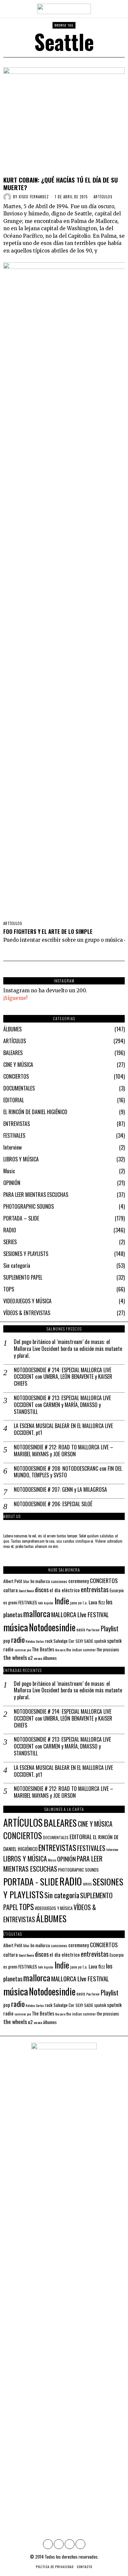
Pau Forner (93, 1630)
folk (41, 1603)
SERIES (10, 1242)
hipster (49, 1603)
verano (38, 1658)
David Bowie (26, 1591)
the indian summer (81, 1650)
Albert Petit (13, 1581)
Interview (12, 1147)
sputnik (100, 1641)
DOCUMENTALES (19, 1088)
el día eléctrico (65, 1590)
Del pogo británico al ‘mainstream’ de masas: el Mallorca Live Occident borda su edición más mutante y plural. (68, 1349)
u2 (30, 1658)
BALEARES (13, 1053)
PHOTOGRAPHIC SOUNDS (29, 1206)
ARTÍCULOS (103, 197)
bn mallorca (40, 1581)
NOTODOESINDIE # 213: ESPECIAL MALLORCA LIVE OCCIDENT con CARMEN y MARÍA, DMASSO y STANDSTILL (62, 1405)
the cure (60, 1650)
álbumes (50, 1658)
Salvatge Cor (64, 1641)
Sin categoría (17, 1266)
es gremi (10, 1603)
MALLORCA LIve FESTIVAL (80, 1614)
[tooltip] (48, 2544)
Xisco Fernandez (34, 197)
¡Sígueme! (15, 998)
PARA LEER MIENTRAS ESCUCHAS (36, 1195)
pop (7, 1641)
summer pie (23, 1650)
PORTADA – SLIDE (21, 1218)
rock (49, 1641)
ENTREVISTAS (17, 1124)
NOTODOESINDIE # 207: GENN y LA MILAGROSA (60, 1490)
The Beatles (43, 1649)
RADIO (10, 1230)
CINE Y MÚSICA (18, 1065)
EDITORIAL (14, 1100)
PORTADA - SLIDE (31, 1882)
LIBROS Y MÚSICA (21, 1159)
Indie (62, 1601)
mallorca (37, 1613)
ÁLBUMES (12, 1029)
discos (42, 1589)
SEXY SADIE (84, 1641)
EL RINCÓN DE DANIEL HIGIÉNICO (35, 1112)
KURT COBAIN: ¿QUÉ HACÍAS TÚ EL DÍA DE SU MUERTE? (61, 184)
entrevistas (95, 1589)
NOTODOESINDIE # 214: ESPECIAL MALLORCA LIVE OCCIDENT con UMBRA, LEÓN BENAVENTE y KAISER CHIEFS (63, 1377)
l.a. (85, 1603)
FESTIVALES (14, 1135)
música (16, 1627)
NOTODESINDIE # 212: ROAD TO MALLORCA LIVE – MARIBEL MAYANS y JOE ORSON (64, 1451)
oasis (81, 1629)
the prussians (108, 1650)
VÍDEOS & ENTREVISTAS (27, 1313)
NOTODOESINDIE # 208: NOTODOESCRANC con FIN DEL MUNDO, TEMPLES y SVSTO (68, 1472)
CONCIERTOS (16, 1076)
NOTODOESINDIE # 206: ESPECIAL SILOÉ (53, 1504)
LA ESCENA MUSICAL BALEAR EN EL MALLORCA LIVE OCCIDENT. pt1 (63, 1429)
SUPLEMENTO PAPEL (23, 1277)
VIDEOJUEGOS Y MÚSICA (27, 1301)
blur (26, 1581)
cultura (11, 1590)
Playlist (110, 1628)
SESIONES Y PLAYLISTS (26, 1254)
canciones (59, 1581)
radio (18, 1640)
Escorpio (117, 1590)
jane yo (76, 1603)
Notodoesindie (52, 1627)
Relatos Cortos (35, 1641)
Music (9, 1171)
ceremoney (79, 1581)
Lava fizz (97, 1602)
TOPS (9, 1289)
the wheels (15, 1657)
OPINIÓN (12, 1183)
